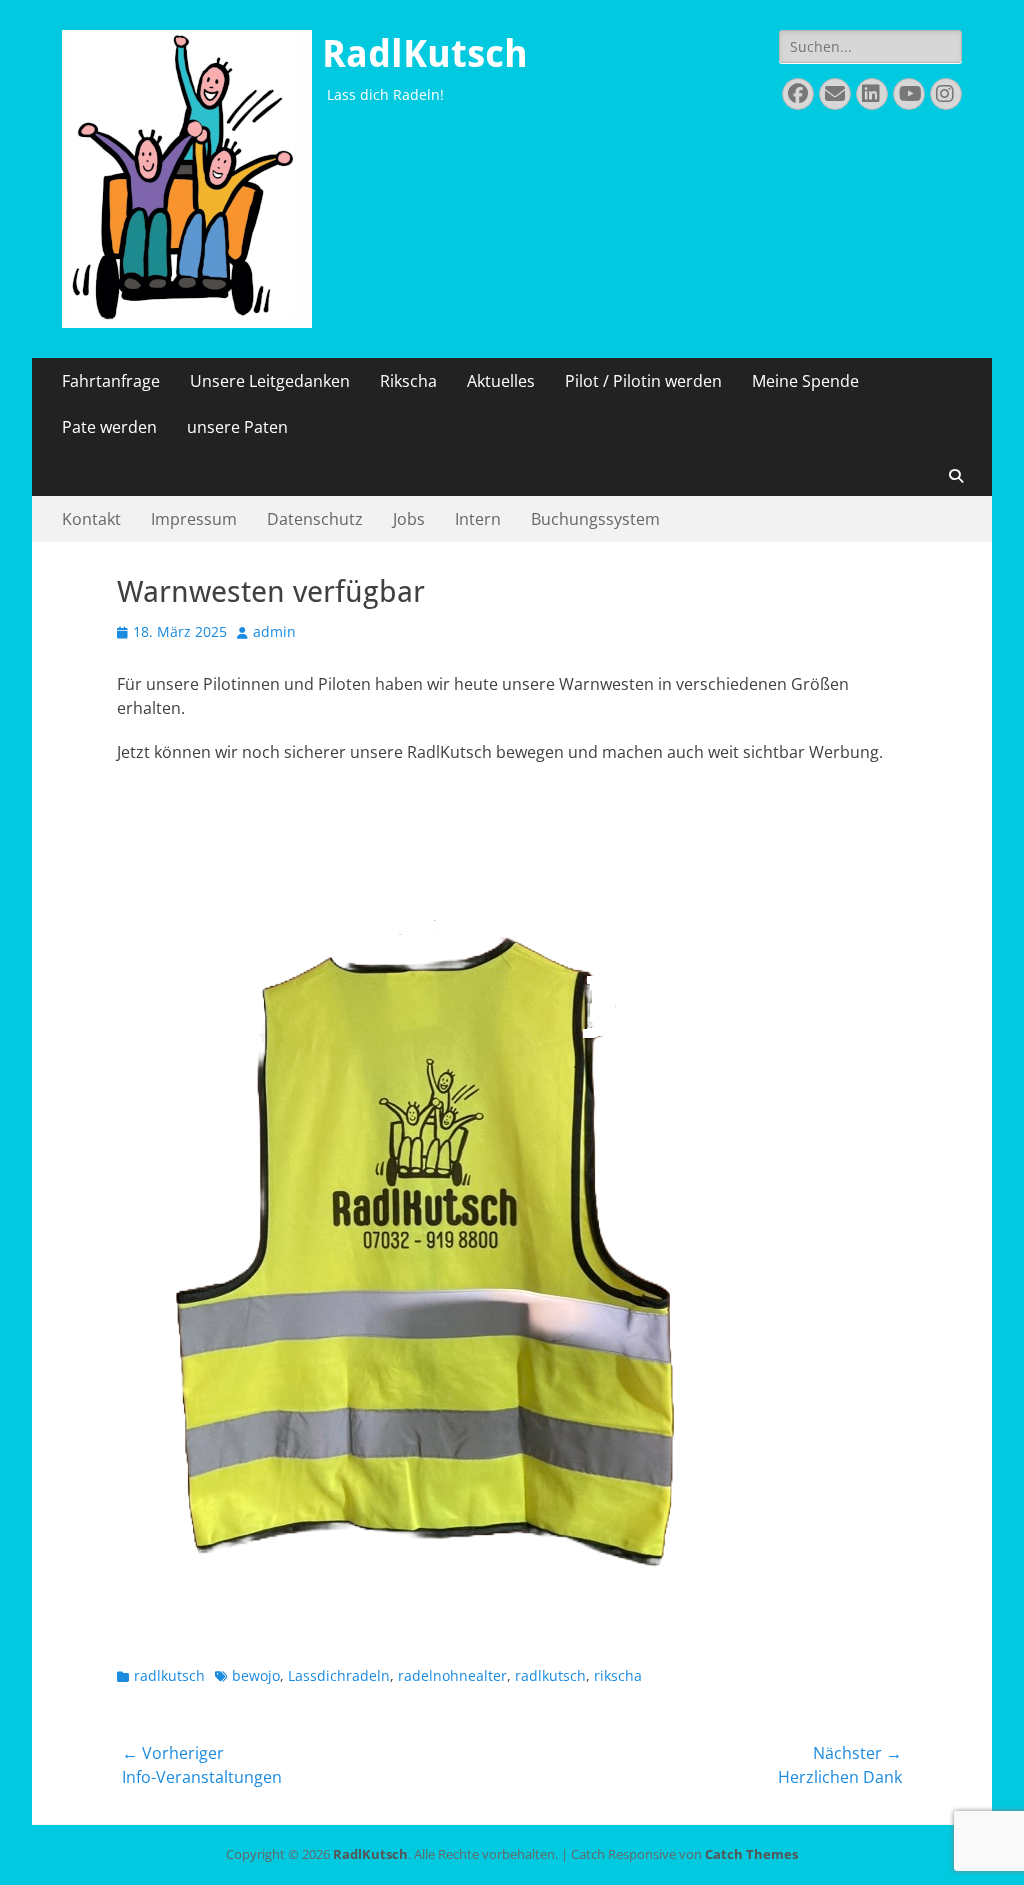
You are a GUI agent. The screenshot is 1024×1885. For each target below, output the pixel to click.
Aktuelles (501, 381)
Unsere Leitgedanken (270, 381)
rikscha (618, 1675)
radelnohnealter (452, 1675)
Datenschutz (315, 519)
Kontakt (91, 519)
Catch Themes (751, 1854)
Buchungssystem (595, 519)
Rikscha (408, 381)
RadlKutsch (425, 54)
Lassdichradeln (339, 1675)
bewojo (256, 1675)
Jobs (409, 519)
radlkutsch (169, 1675)
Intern (478, 519)
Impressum (194, 519)
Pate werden (109, 427)
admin (274, 631)
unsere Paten (237, 427)
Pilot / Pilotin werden (643, 381)
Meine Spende (805, 381)
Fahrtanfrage (111, 381)
